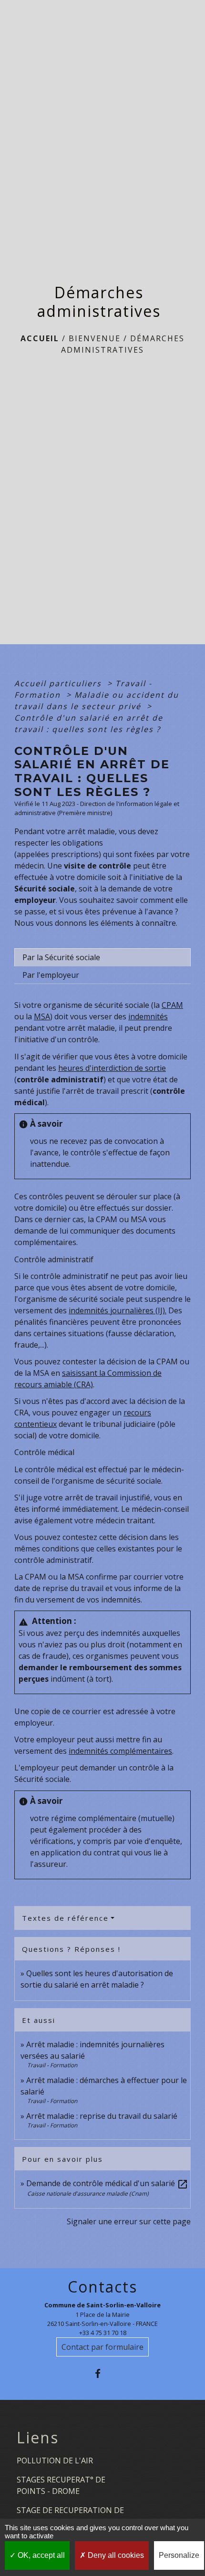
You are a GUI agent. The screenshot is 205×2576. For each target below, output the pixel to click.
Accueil (40, 338)
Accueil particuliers (59, 683)
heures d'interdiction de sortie (112, 1068)
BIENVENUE (95, 338)
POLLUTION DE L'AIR (55, 2461)
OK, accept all (40, 2555)
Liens (38, 2438)
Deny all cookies (115, 2555)
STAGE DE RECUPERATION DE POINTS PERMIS (70, 2516)
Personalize (179, 2555)
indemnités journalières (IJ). (118, 1310)
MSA (42, 1016)
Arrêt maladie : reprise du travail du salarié (102, 2116)
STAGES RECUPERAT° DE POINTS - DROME (61, 2485)
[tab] (102, 957)
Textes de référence (65, 1918)
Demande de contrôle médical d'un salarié (107, 2183)
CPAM (172, 1005)
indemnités (148, 1016)
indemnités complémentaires (120, 1751)
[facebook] (102, 2373)
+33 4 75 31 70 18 (103, 2333)
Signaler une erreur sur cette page (129, 2221)
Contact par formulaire (102, 2347)
